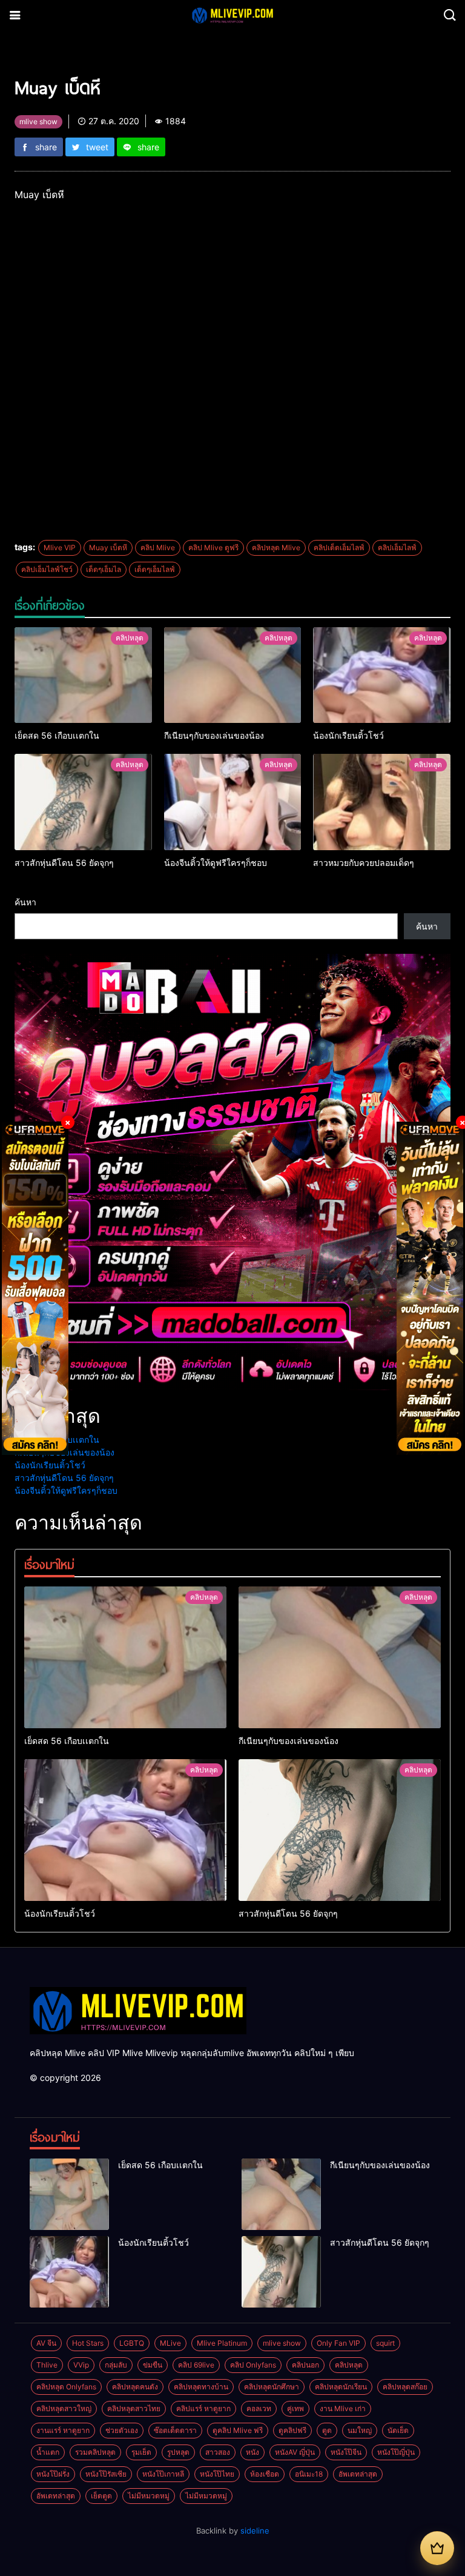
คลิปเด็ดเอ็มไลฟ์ (339, 547)
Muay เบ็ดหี (108, 547)
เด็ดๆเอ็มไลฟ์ (155, 569)
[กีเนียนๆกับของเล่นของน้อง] (233, 675)
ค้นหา (25, 902)
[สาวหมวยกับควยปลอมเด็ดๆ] (382, 802)
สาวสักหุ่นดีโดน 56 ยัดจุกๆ (64, 1478)
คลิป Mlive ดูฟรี (213, 547)
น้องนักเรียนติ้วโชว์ (50, 1465)
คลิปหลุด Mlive (276, 547)
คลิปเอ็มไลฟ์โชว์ (47, 569)
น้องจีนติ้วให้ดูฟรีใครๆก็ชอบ (66, 1490)
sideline (255, 2531)
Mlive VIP (60, 547)
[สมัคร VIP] (437, 2548)
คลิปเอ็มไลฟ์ (397, 547)
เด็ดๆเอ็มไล (104, 569)
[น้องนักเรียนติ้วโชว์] (382, 675)
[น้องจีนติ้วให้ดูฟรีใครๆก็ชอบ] (233, 802)
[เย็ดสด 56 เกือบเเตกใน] (83, 675)
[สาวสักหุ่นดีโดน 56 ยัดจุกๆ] (83, 802)
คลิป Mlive (158, 547)
